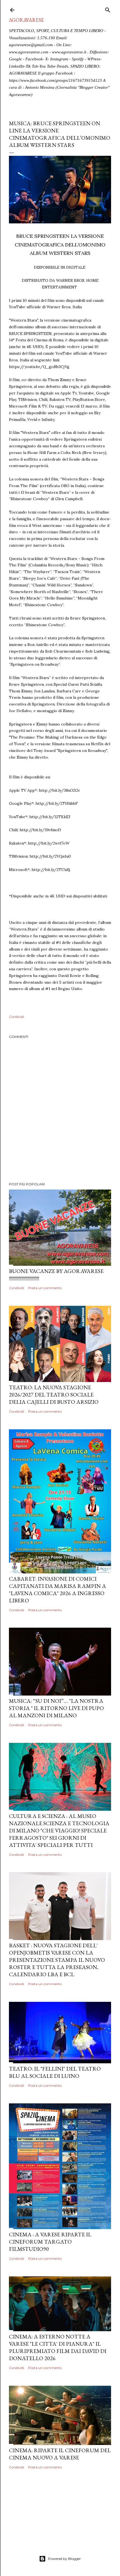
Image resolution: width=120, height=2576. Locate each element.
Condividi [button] (16, 1017)
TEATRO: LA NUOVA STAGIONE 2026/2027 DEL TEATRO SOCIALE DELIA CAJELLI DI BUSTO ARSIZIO (54, 1395)
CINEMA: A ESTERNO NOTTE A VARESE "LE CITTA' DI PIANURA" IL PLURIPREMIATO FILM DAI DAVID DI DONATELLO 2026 (58, 2347)
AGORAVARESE (26, 20)
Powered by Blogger (64, 2559)
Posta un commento (45, 1288)
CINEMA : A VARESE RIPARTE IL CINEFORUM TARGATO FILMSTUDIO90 (50, 2242)
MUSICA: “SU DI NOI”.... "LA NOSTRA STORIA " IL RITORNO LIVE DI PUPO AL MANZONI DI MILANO (56, 1708)
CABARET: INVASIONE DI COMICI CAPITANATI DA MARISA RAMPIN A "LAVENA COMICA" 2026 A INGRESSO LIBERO (57, 1590)
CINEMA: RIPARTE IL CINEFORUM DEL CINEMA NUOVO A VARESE (60, 2454)
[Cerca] (108, 9)
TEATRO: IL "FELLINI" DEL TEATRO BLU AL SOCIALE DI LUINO (55, 2072)
